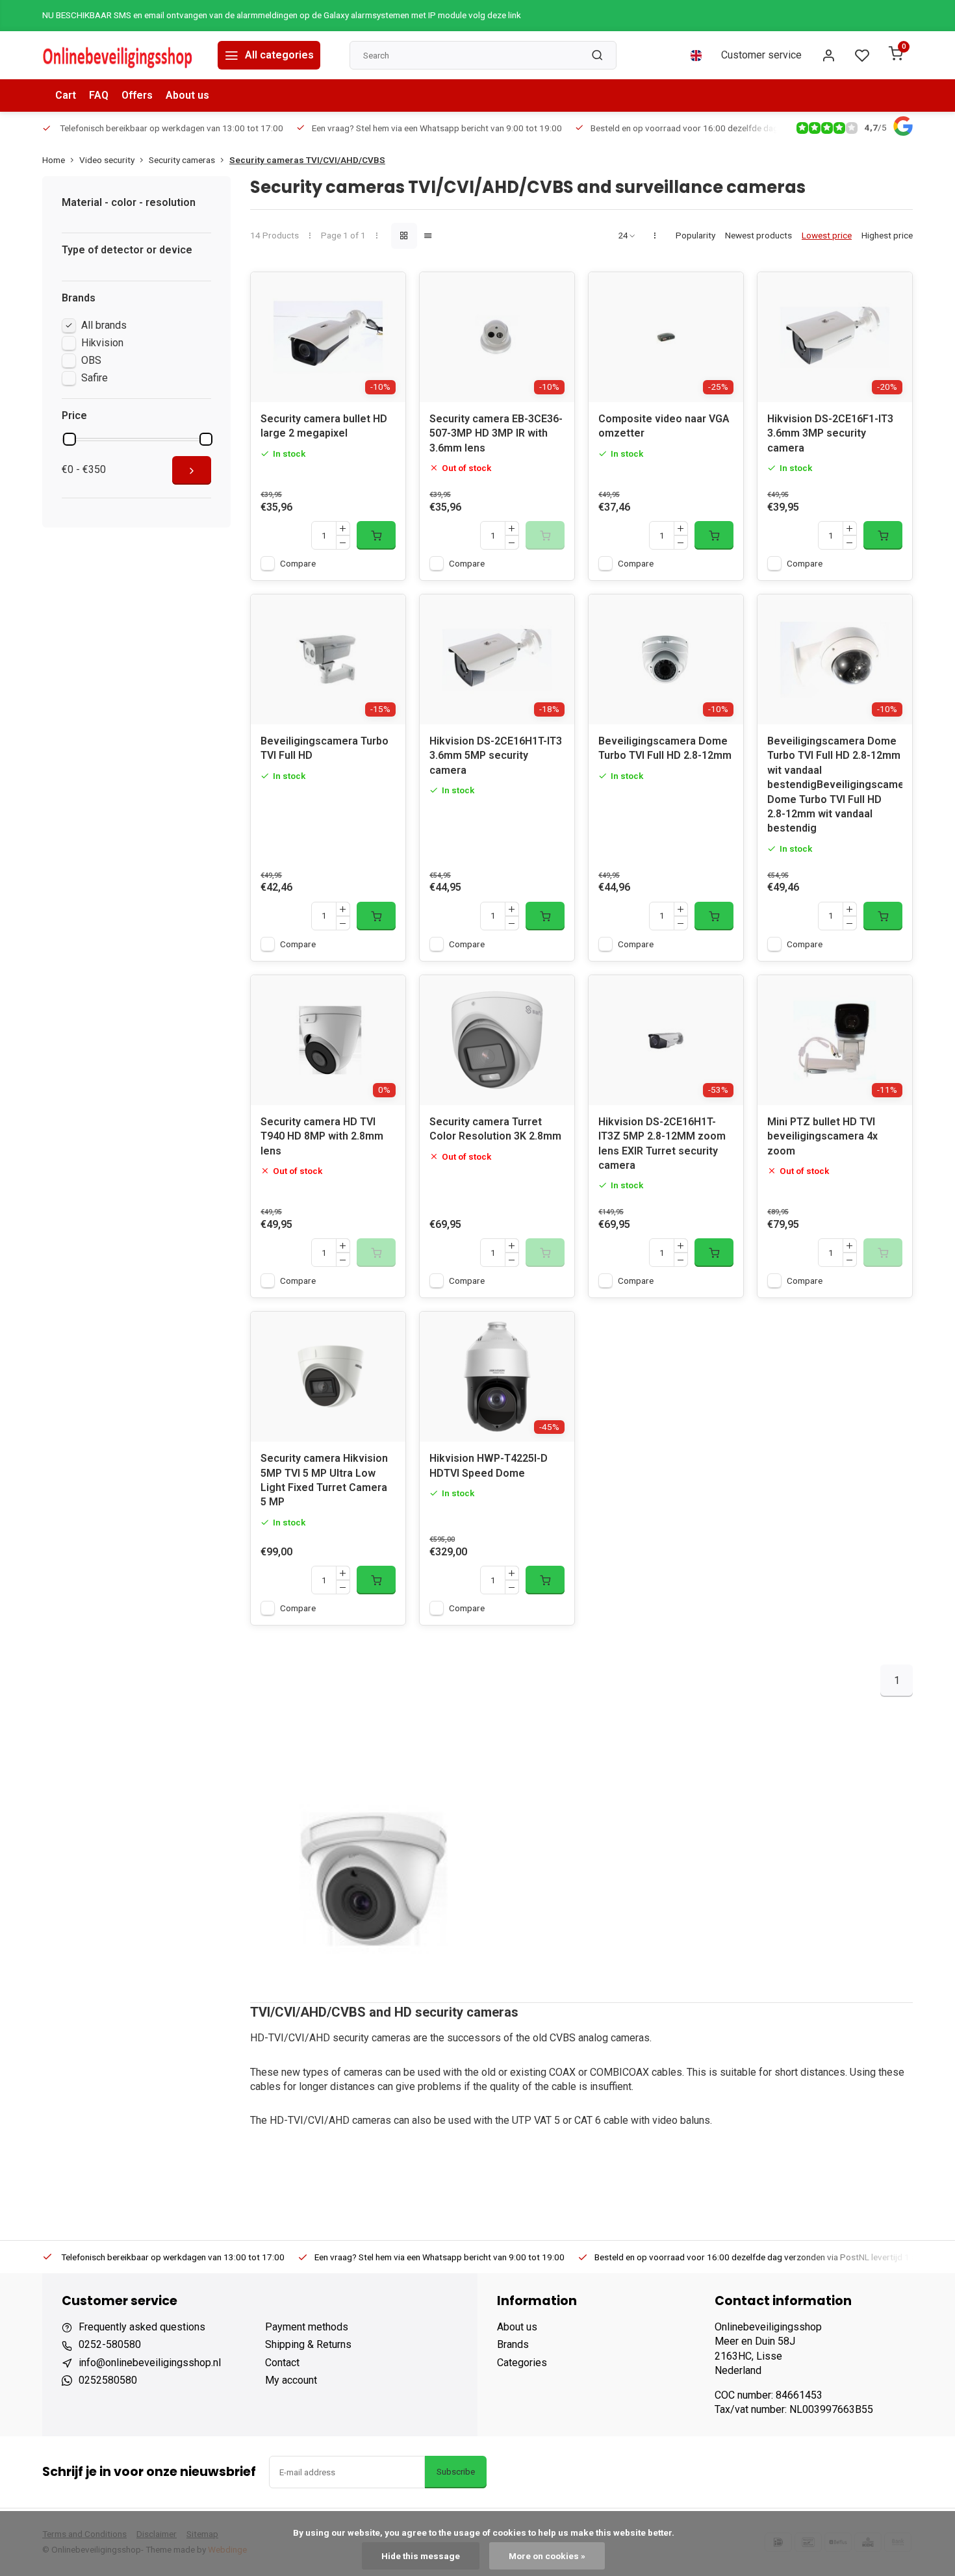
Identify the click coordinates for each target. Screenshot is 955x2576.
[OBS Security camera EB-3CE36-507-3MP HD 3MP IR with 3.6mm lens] (497, 337)
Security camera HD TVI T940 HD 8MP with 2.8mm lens (322, 1136)
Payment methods (307, 2327)
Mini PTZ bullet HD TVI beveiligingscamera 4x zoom (822, 1136)
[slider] (70, 439)
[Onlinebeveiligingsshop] (120, 55)
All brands (104, 325)
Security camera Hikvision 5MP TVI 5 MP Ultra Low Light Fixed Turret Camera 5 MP (324, 1480)
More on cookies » (547, 2556)
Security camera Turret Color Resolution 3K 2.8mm (495, 1129)
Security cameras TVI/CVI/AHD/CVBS (307, 160)
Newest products (758, 235)
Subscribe (456, 2472)
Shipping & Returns (308, 2344)
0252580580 (108, 2380)
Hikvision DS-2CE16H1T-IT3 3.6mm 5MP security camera (496, 756)
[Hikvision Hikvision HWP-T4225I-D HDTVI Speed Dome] (497, 1377)
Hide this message (421, 2556)
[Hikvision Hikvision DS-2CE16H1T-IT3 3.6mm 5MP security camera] (497, 659)
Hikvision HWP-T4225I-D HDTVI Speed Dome (489, 1465)
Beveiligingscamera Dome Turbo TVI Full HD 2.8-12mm (665, 748)
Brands (513, 2344)
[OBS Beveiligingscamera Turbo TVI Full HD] (328, 659)
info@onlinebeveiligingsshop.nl (150, 2363)
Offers (137, 95)
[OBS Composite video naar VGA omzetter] (666, 337)
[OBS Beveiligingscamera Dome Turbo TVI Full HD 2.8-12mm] (666, 659)
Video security (107, 160)
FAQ (99, 95)
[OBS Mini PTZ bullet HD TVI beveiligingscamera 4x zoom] (835, 1040)
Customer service (761, 55)
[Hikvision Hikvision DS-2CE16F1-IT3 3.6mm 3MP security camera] (835, 337)
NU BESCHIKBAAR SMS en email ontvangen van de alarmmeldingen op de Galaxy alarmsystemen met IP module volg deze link (282, 15)
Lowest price (827, 235)
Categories (522, 2363)
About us (187, 95)
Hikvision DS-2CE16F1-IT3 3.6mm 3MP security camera (830, 433)
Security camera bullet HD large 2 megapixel (324, 426)
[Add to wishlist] (386, 292)
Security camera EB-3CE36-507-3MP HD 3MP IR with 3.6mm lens (496, 433)
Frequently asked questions (142, 2327)
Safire (95, 378)
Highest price (887, 235)
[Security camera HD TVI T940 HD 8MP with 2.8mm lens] (328, 1040)
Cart (66, 95)
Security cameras (182, 160)
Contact (282, 2363)
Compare (298, 563)
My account (291, 2380)
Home (54, 160)
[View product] (376, 535)
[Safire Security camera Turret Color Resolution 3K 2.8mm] (497, 1040)
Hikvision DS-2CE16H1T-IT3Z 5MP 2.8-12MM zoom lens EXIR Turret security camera (662, 1143)
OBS (91, 360)
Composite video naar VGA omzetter (664, 426)
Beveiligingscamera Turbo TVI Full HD (325, 748)
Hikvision (102, 343)
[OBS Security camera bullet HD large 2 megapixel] (328, 337)
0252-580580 (110, 2344)
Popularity (695, 235)
